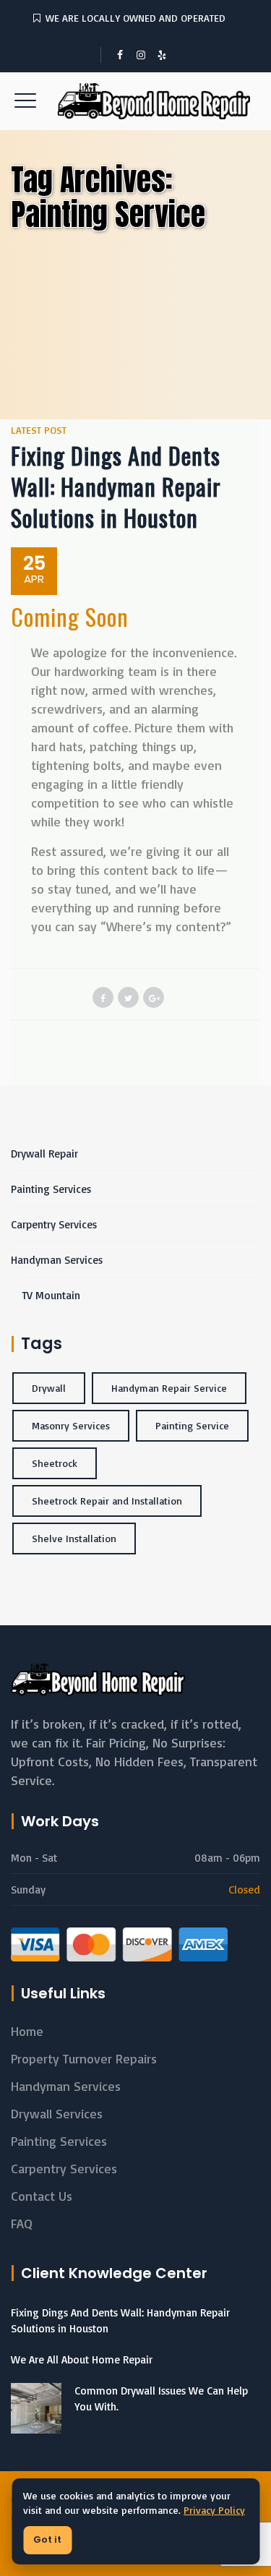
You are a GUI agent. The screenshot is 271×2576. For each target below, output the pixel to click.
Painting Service (192, 1425)
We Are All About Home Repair (82, 2359)
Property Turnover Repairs (84, 2058)
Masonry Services (71, 1425)
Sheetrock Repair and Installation (107, 1501)
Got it (47, 2539)
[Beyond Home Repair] (136, 101)
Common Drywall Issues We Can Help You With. (161, 2399)
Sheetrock (55, 1463)
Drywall (49, 1388)
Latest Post (39, 430)
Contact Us (42, 2196)
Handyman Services (57, 1260)
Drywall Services (57, 2113)
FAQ (22, 2223)
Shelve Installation (74, 1538)
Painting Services (51, 1189)
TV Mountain (51, 1295)
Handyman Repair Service (169, 1388)
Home (27, 2031)
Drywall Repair (44, 1154)
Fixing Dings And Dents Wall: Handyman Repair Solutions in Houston (116, 486)
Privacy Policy (214, 2510)
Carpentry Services (54, 1224)
